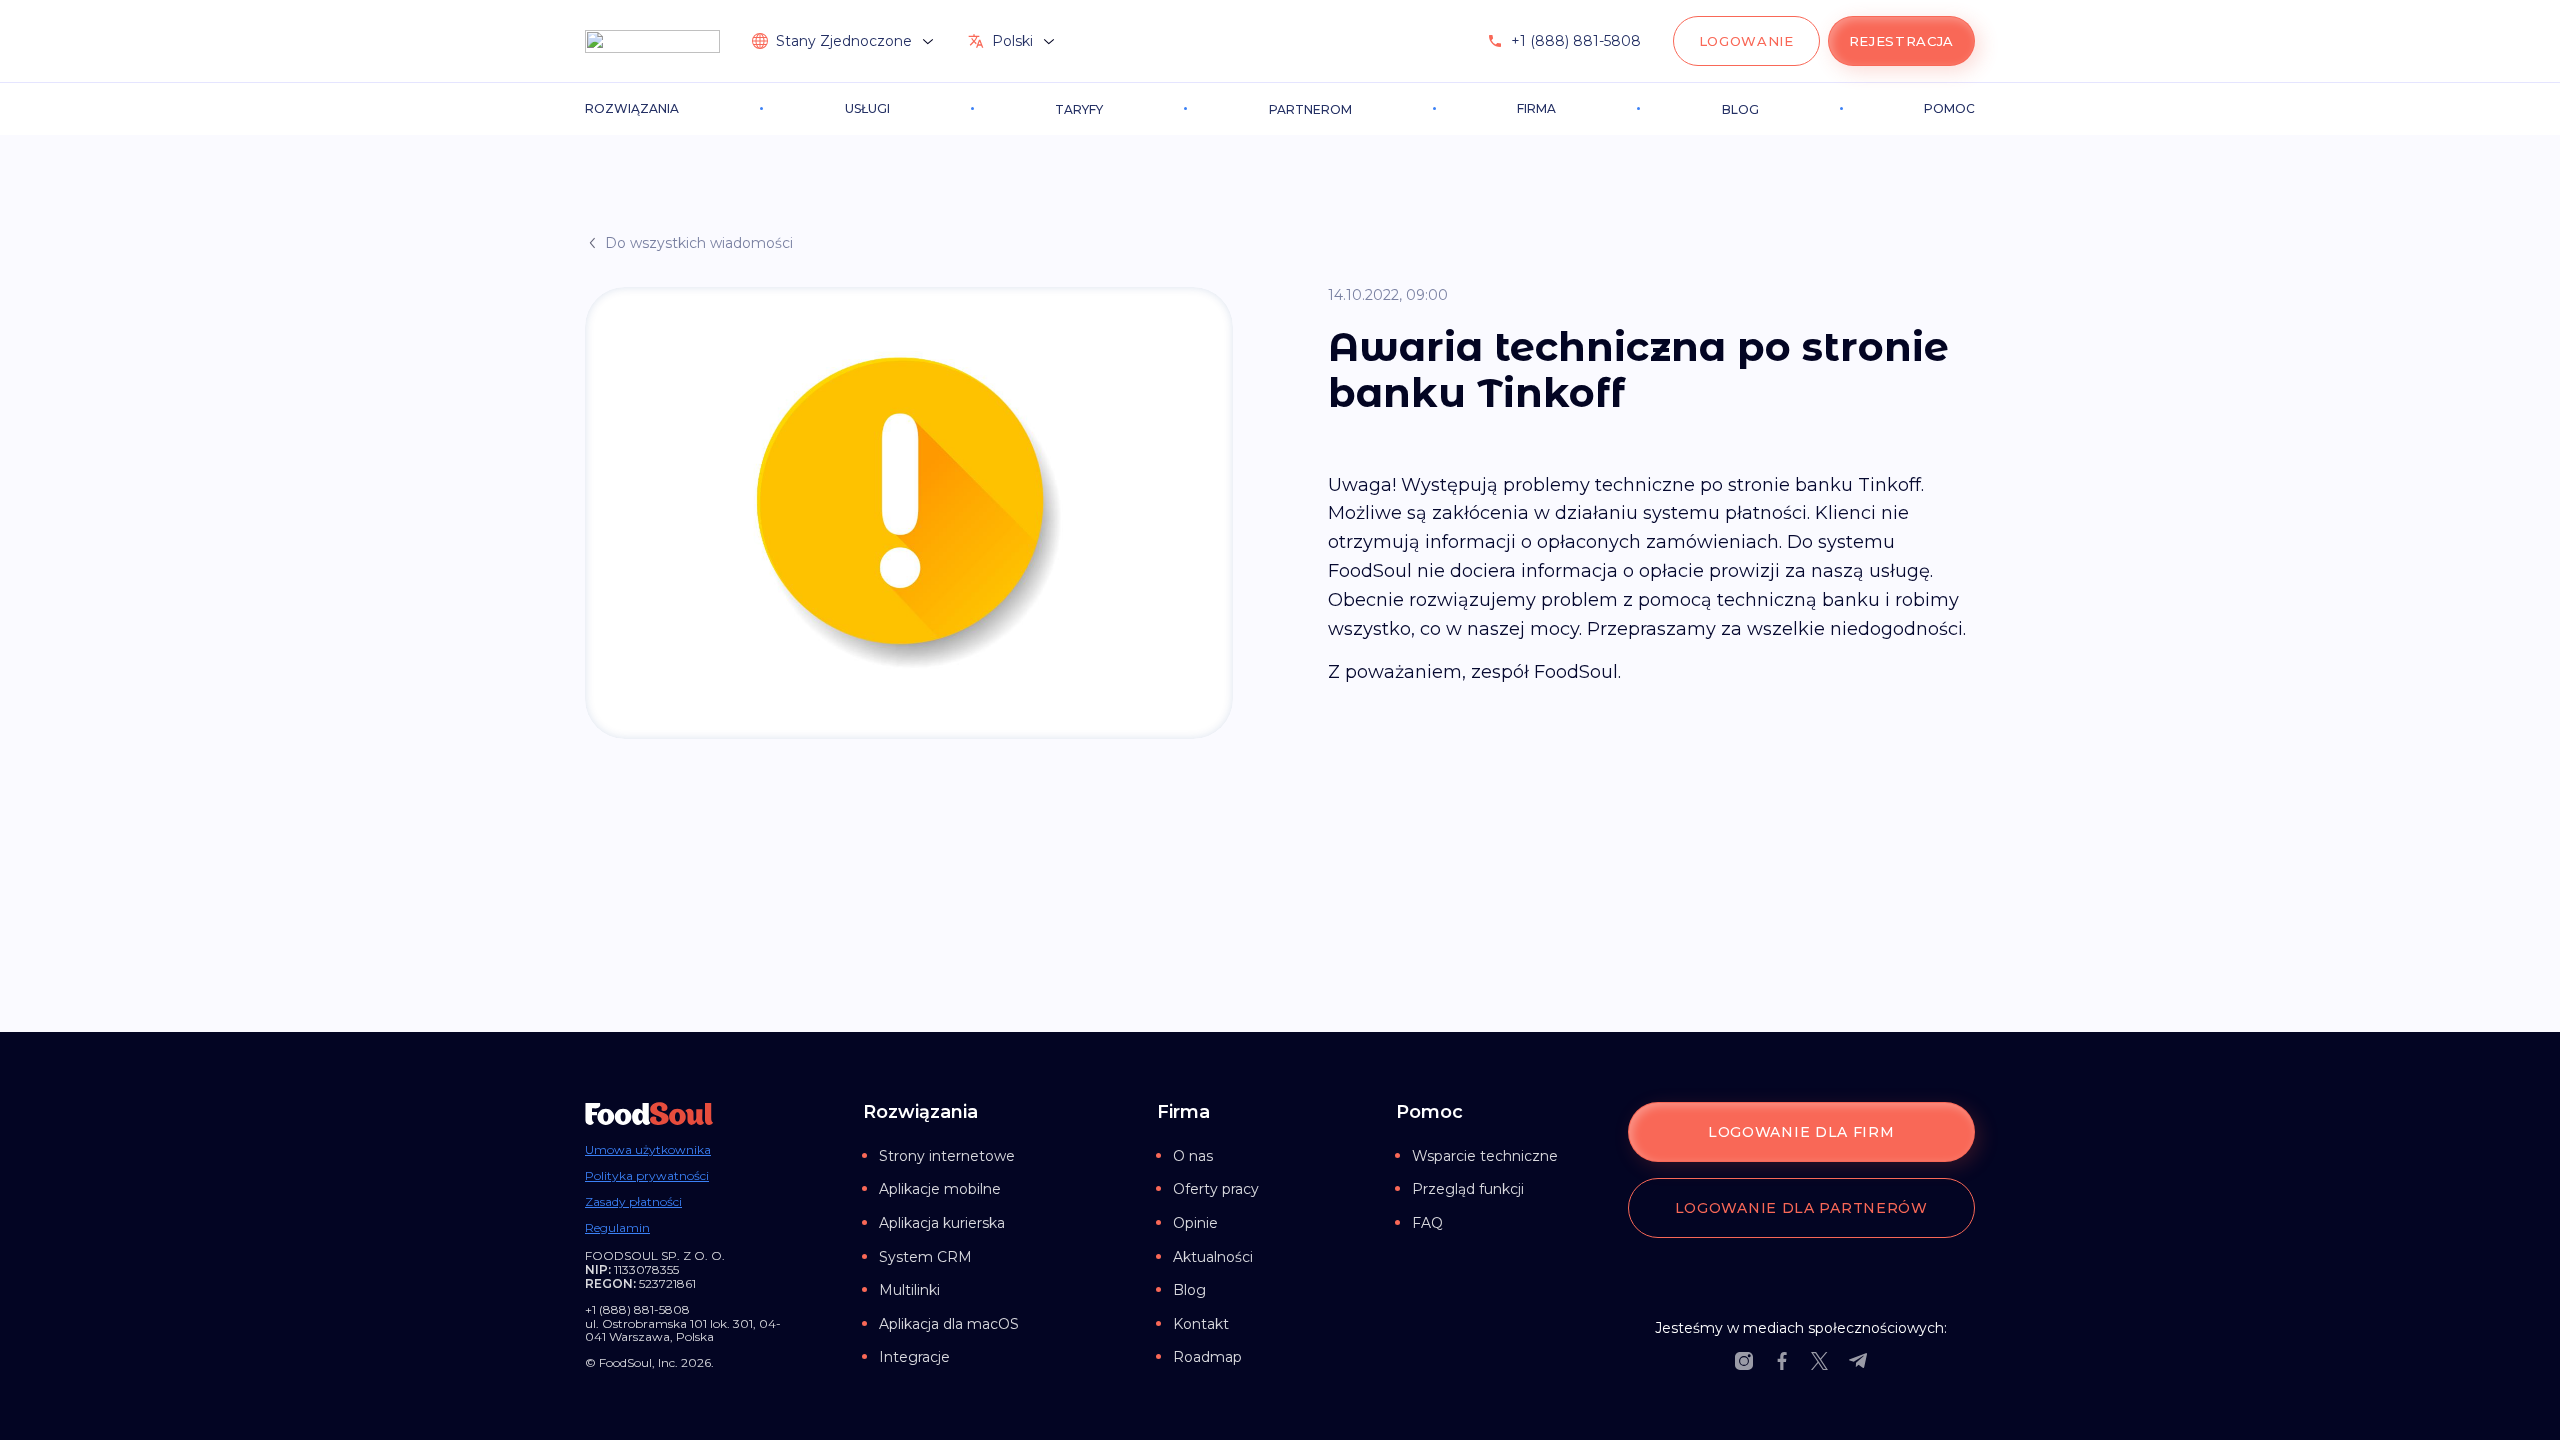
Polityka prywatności (647, 1176)
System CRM (925, 1257)
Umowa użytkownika (648, 1150)
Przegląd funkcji (1468, 1189)
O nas (1193, 1156)
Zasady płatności (633, 1202)
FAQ (1427, 1223)
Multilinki (909, 1290)
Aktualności (1213, 1257)
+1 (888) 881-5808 (1576, 41)
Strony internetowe (947, 1156)
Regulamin (617, 1228)
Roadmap (1207, 1357)
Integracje (914, 1357)
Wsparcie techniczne (1485, 1156)
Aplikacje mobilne (940, 1189)
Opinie (1195, 1223)
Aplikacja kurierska (942, 1223)
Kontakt (1201, 1324)
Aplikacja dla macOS (949, 1324)
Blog (1189, 1290)
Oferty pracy (1216, 1189)
